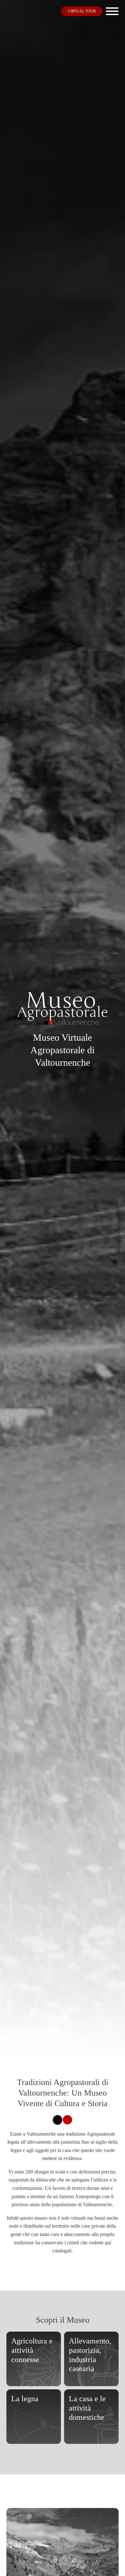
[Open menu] (112, 11)
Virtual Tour (82, 11)
